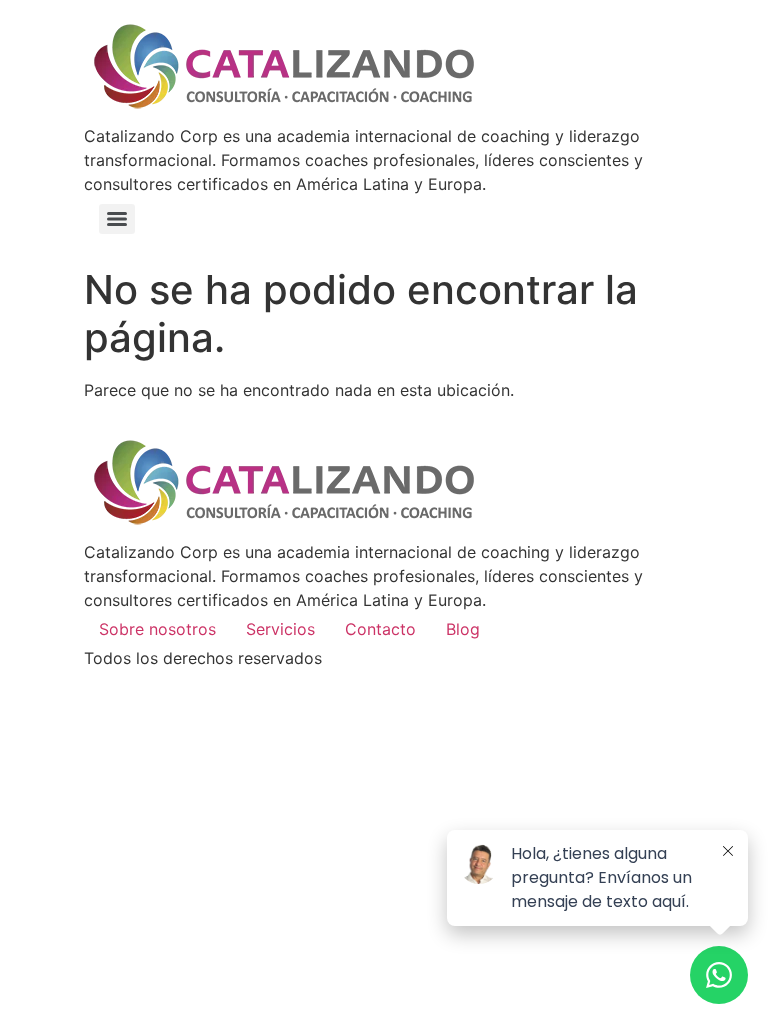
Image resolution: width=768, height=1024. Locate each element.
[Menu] (117, 219)
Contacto (380, 629)
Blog (463, 629)
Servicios (280, 629)
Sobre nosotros (157, 629)
